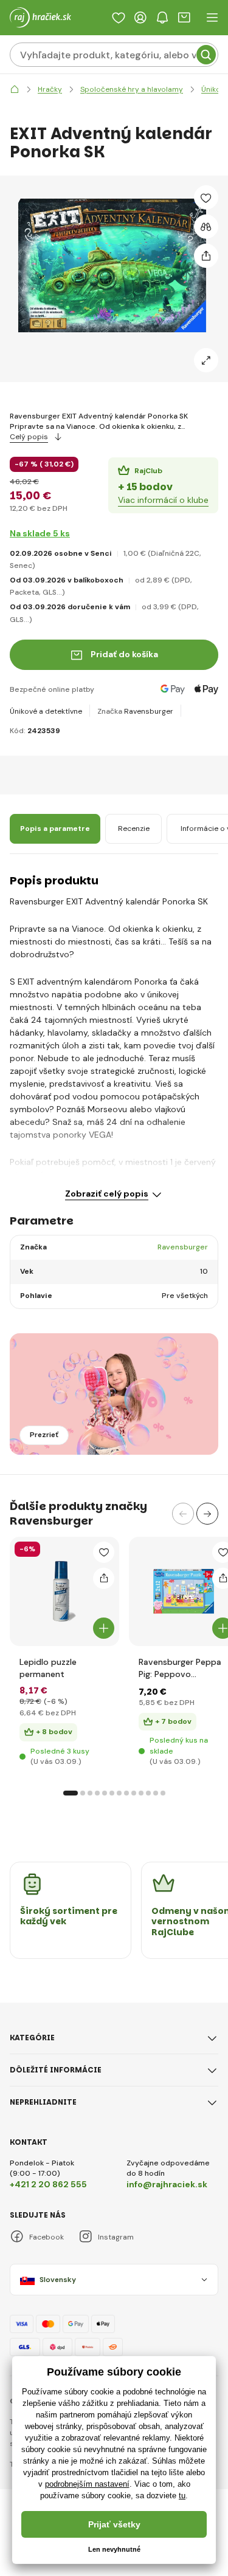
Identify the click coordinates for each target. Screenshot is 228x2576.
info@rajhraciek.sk (167, 2184)
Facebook (47, 2237)
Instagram (116, 2237)
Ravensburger (149, 711)
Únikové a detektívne (46, 711)
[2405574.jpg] (184, 1591)
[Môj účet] (140, 18)
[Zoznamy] (119, 18)
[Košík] (184, 18)
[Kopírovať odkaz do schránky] (206, 256)
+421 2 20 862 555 (48, 2184)
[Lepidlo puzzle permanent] (64, 1591)
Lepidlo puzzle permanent (48, 1668)
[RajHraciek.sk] (15, 90)
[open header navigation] (212, 18)
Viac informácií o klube (163, 500)
